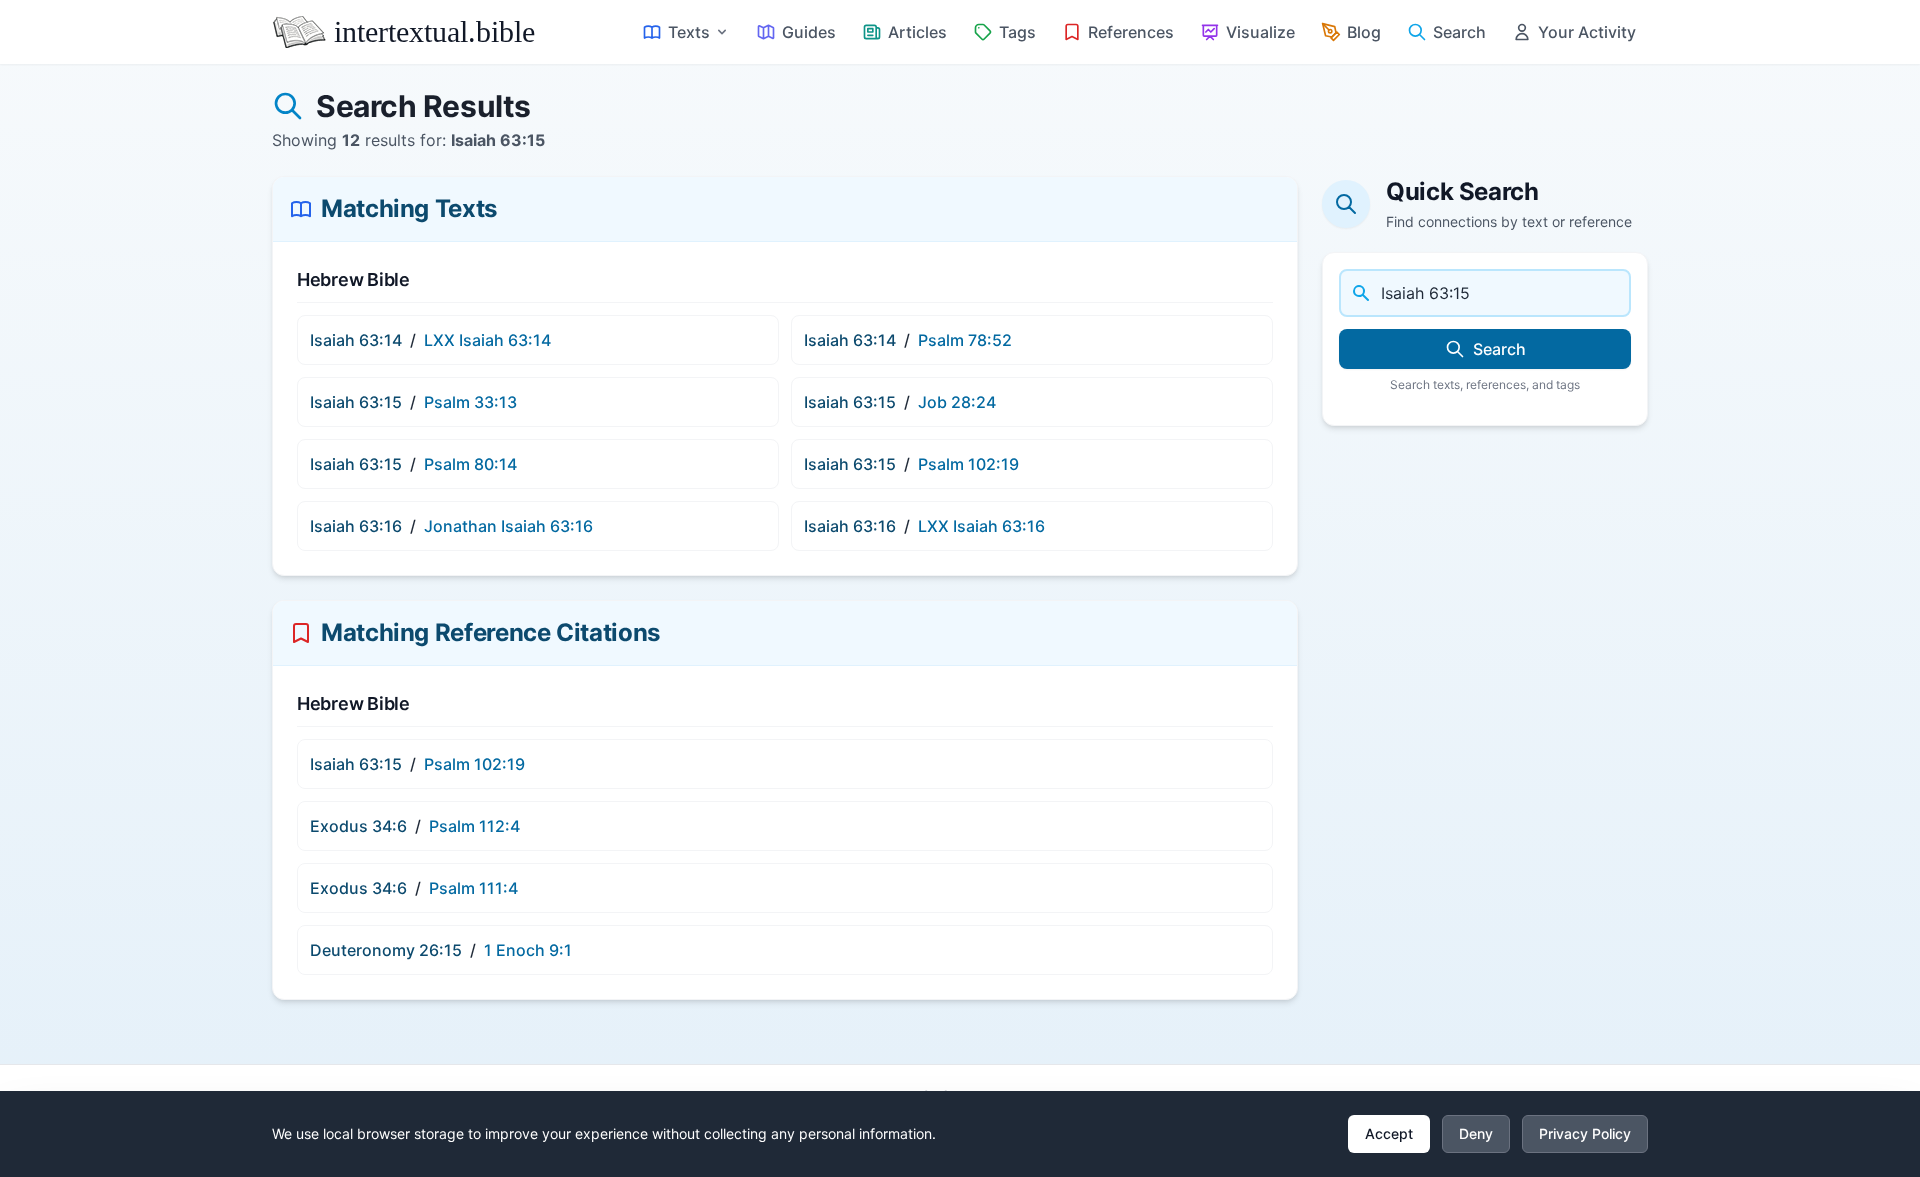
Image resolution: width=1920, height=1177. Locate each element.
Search (1499, 349)
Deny (1476, 1133)
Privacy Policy (1585, 1133)
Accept (1389, 1133)
